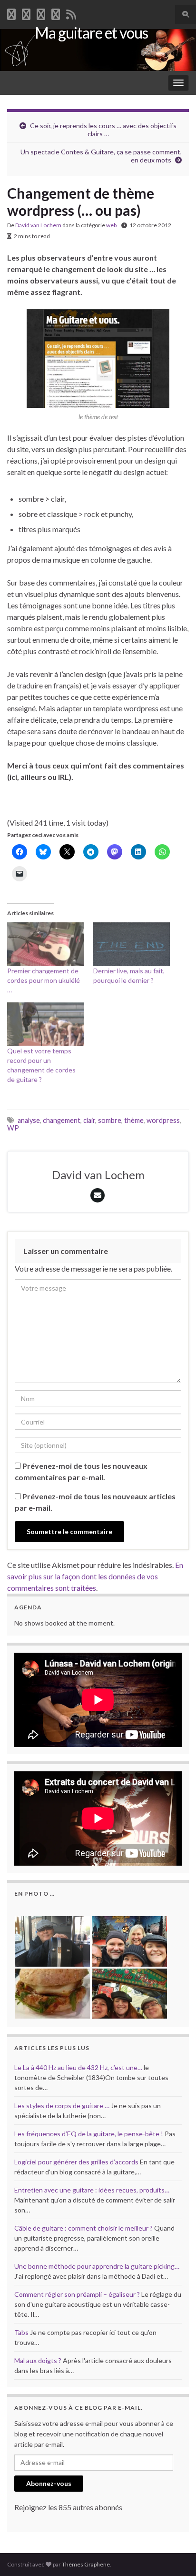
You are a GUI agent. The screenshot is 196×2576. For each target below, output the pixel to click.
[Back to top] (175, 2555)
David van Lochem (38, 225)
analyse (29, 1120)
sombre (110, 1120)
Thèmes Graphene (86, 2564)
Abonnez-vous (49, 2483)
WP (13, 1128)
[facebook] (11, 13)
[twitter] (26, 13)
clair (89, 1120)
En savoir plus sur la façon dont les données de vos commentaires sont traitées (95, 1576)
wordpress (163, 1120)
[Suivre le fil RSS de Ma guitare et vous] (71, 13)
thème (134, 1120)
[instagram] (56, 13)
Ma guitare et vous (91, 33)
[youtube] (41, 13)
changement (62, 1120)
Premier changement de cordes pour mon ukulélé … (44, 980)
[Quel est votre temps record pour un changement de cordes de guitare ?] (45, 1024)
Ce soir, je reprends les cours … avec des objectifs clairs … (103, 130)
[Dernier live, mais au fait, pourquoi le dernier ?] (132, 944)
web (111, 225)
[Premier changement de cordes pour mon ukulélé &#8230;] (45, 944)
